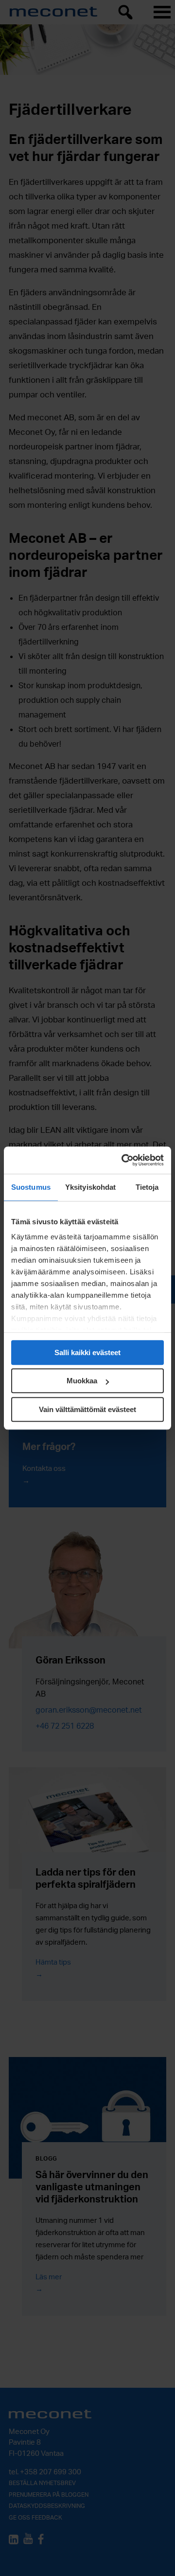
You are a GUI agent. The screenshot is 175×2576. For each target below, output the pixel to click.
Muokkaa (82, 1381)
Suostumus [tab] (31, 1187)
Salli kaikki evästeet (87, 1352)
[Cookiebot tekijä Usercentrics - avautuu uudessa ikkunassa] (123, 1160)
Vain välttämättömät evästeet (87, 1409)
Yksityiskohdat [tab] (90, 1187)
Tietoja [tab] (147, 1187)
